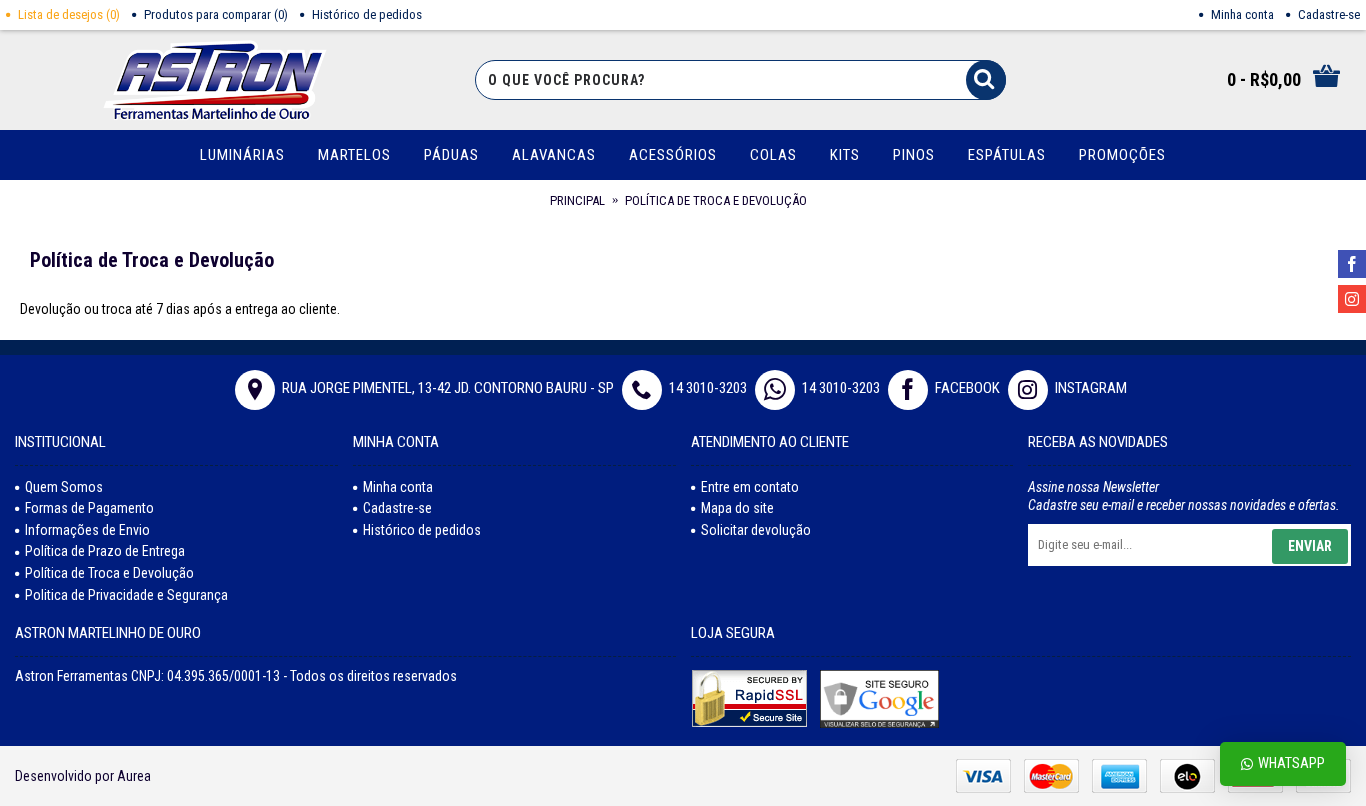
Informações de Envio (87, 530)
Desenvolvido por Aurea (83, 776)
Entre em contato (750, 487)
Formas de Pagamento (89, 508)
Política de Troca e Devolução (109, 573)
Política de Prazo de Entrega (105, 551)
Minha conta (398, 487)
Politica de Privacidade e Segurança (126, 595)
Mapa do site (737, 508)
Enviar (1310, 546)
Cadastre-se (397, 508)
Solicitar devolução (756, 530)
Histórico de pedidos (422, 530)
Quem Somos (64, 487)
